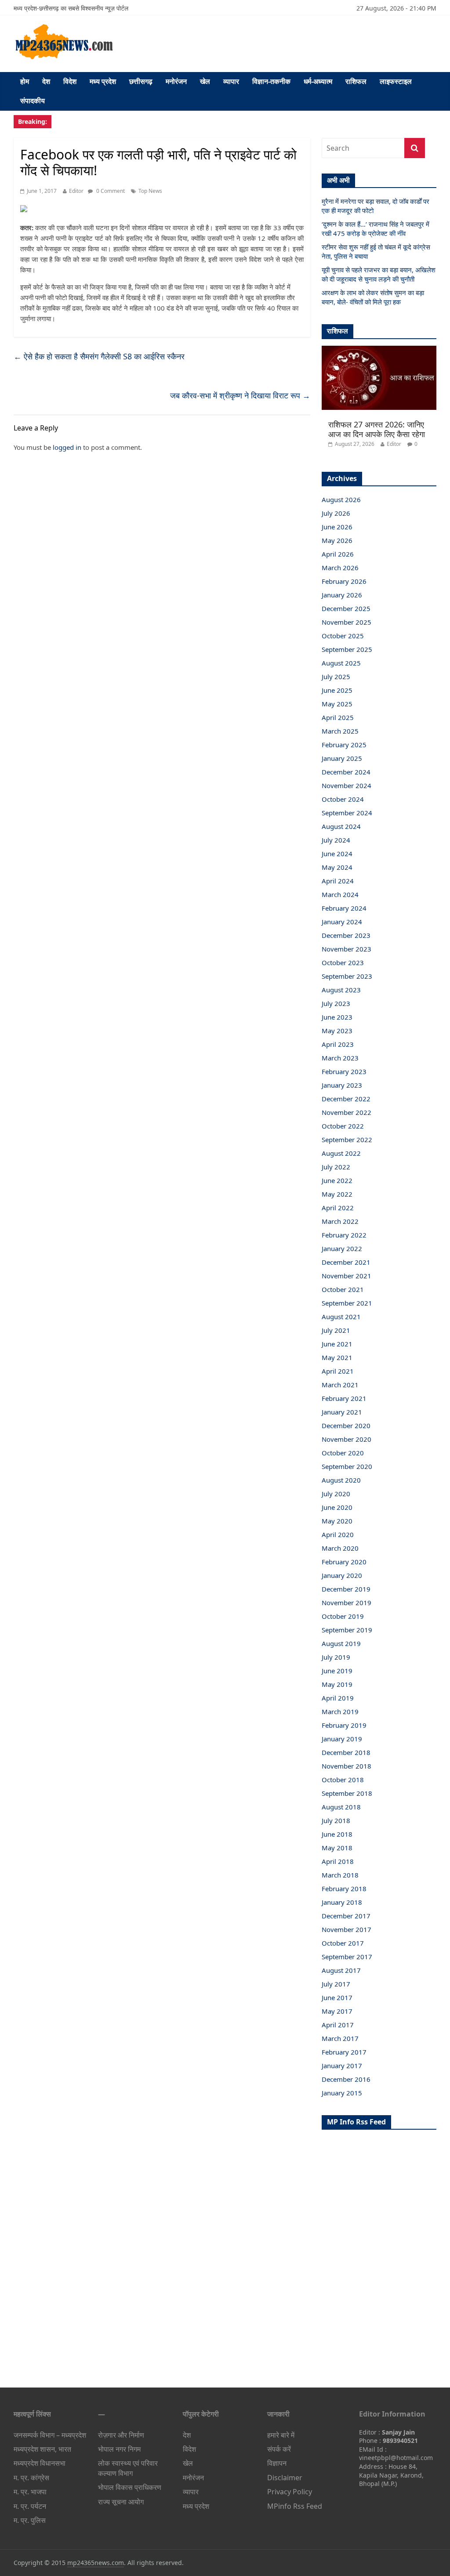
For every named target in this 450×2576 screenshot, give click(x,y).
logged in (67, 447)
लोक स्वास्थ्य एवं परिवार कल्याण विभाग (128, 2468)
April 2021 (338, 1371)
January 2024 (342, 922)
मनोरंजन (176, 81)
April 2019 (338, 1698)
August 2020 (341, 1480)
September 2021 (347, 1303)
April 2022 (338, 1208)
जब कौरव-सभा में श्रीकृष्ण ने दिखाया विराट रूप (240, 395)
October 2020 (343, 1453)
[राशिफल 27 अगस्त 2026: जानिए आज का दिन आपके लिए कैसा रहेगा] (379, 350)
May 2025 (337, 704)
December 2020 (346, 1425)
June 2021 (337, 1344)
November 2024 (347, 785)
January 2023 (342, 1085)
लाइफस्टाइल (396, 81)
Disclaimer (285, 2478)
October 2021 (343, 1289)
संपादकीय (33, 101)
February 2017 (344, 2052)
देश (46, 81)
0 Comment (110, 191)
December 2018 (346, 1752)
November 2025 (347, 622)
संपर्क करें (279, 2449)
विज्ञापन (277, 2463)
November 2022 (347, 1112)
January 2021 (342, 1412)
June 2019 (337, 1671)
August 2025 (341, 663)
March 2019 (340, 1711)
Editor (76, 191)
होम (25, 81)
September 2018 (347, 1793)
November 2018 (347, 1766)
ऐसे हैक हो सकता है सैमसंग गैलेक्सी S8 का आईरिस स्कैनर (99, 356)
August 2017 (341, 1970)
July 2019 (336, 1657)
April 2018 (338, 1861)
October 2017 (343, 1943)
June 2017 (337, 1997)
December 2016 (346, 2079)
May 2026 (337, 540)
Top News (150, 191)
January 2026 (342, 595)
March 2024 (340, 894)
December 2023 (346, 935)
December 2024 (346, 772)
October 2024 (343, 799)
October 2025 (343, 636)
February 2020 (344, 1562)
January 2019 (342, 1739)
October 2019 (343, 1616)
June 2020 (337, 1507)
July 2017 (336, 1984)
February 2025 (344, 745)
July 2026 (336, 513)
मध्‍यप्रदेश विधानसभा (40, 2463)
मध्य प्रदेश (103, 81)
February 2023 (344, 1071)
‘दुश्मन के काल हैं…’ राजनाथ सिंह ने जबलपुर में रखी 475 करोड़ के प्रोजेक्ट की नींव (376, 229)
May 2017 (337, 2011)
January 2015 (342, 2093)
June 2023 (337, 1017)
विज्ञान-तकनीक (271, 81)
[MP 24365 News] (64, 27)
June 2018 (337, 1834)
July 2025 (336, 677)
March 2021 (340, 1385)
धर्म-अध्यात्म (318, 81)
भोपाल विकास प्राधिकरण (130, 2487)
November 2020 (347, 1439)
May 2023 (337, 1031)
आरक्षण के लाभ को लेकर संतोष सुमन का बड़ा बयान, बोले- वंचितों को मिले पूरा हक (373, 297)
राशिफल (356, 81)
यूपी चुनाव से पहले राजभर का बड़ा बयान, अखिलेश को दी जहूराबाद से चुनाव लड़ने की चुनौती (379, 274)
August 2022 (341, 1153)
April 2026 (338, 554)
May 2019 (337, 1684)
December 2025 (346, 608)
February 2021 (344, 1398)
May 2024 (337, 867)
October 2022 (343, 1126)
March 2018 (340, 1875)
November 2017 (347, 1929)
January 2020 (342, 1575)
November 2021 (347, 1276)
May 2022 (337, 1194)
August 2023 (341, 990)
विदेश (70, 81)
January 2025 (342, 758)
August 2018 (341, 1807)
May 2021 (337, 1357)
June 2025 (337, 690)
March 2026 (340, 568)
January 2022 (342, 1248)
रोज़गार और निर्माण (121, 2435)
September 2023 (347, 976)
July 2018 (336, 1820)
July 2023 (336, 1003)
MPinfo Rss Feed (295, 2506)
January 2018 (342, 1902)
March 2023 (340, 1058)
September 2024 (347, 813)
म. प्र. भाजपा (30, 2492)
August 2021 (341, 1317)
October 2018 (343, 1780)
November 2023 (347, 949)
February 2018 (344, 1889)
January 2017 (342, 2066)
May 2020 (337, 1521)
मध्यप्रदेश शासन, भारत (42, 2449)
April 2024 (338, 881)
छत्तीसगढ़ (141, 81)
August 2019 (341, 1643)
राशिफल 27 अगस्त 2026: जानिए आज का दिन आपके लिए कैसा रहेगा (377, 429)
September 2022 (347, 1140)
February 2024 (344, 908)
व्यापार (231, 81)
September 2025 (347, 649)
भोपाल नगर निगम (119, 2449)
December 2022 (346, 1099)
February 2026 (344, 581)
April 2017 (338, 2025)
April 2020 (338, 1534)
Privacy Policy (290, 2492)
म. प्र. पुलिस (30, 2520)
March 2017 (340, 2038)
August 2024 (341, 826)
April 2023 (338, 1044)
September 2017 (347, 1957)
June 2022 (337, 1180)
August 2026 (341, 499)
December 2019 (346, 1589)
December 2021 (346, 1262)
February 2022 (344, 1235)
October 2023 (343, 962)
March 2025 (340, 731)
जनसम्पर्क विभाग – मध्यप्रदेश (50, 2435)
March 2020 (340, 1548)
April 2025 (338, 717)
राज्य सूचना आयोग (121, 2502)
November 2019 (347, 1603)
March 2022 (340, 1221)
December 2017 (346, 1916)
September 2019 (347, 1630)
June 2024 (337, 854)
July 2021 (336, 1330)
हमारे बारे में (281, 2435)
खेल (205, 81)
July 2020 (336, 1494)
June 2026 (337, 527)
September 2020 (347, 1466)
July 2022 (336, 1167)
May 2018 (337, 1848)
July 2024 (336, 840)
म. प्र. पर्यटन (30, 2506)
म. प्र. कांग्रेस (31, 2478)
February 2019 (344, 1725)
